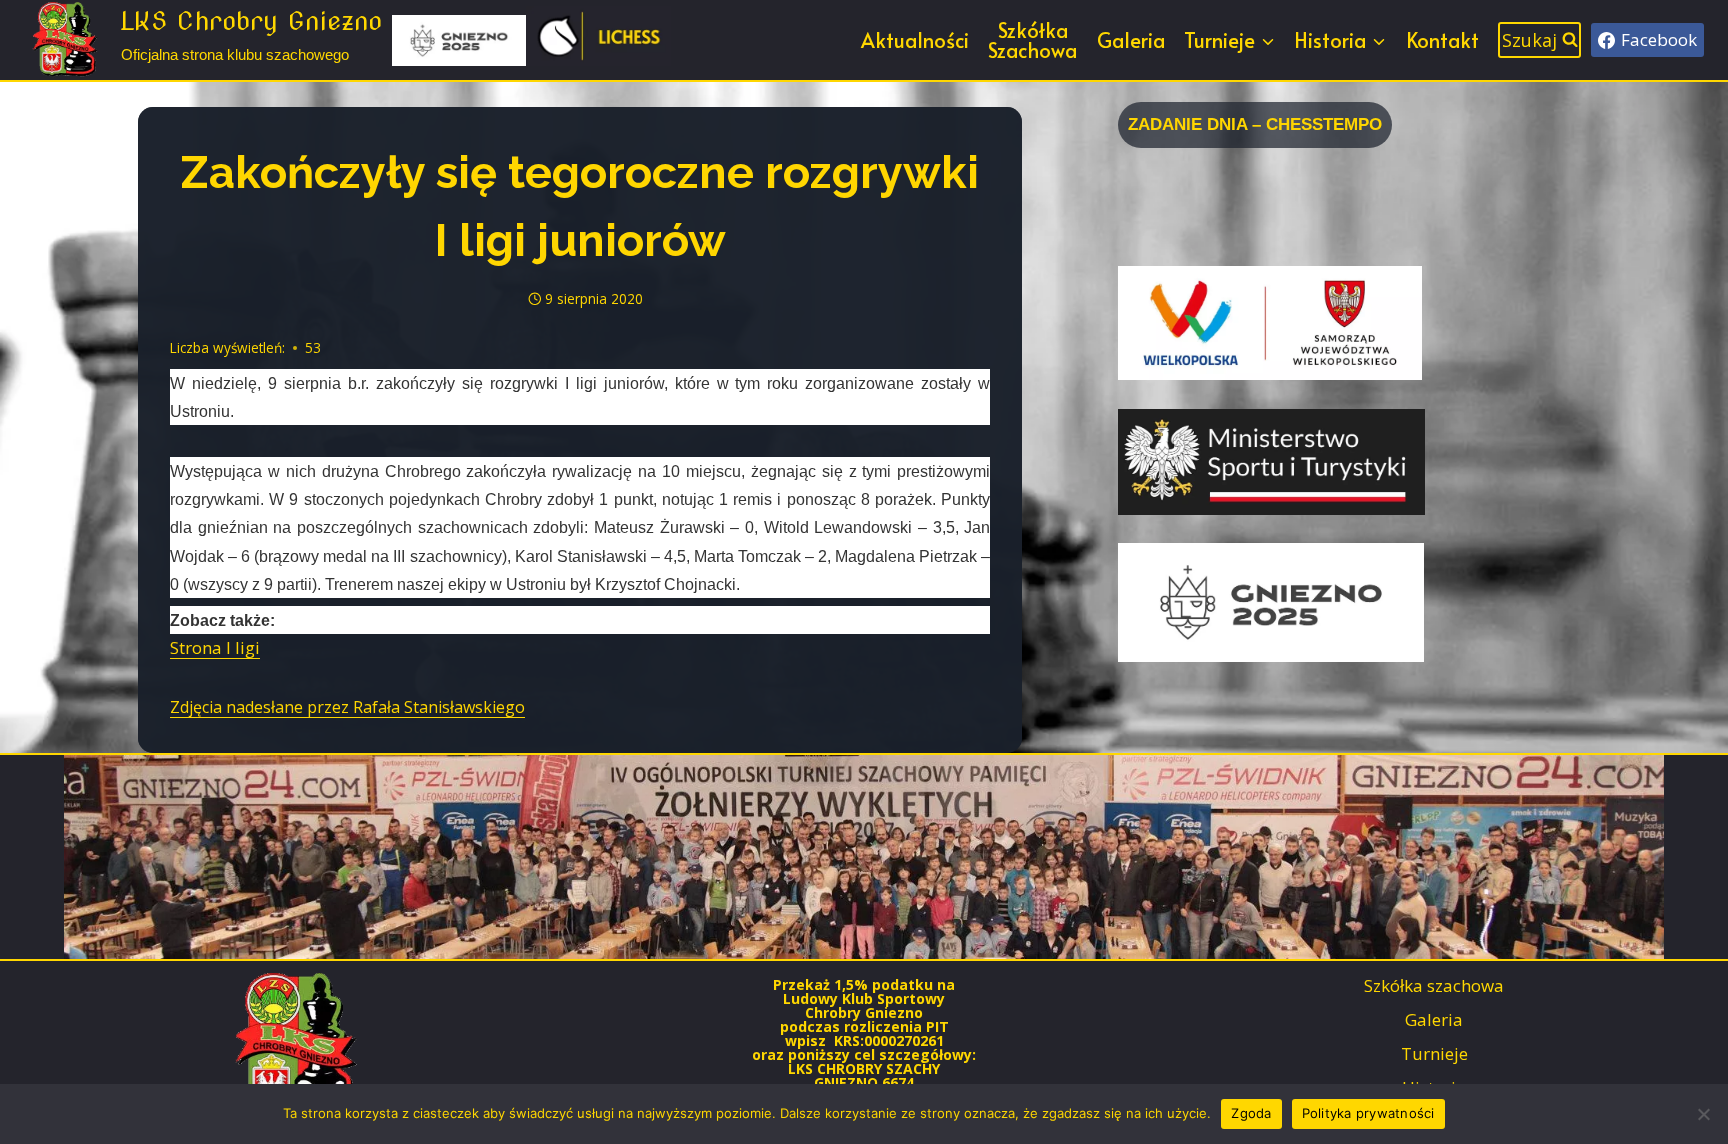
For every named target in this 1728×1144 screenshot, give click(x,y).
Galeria (1131, 40)
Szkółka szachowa (1434, 985)
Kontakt (1442, 40)
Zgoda (1251, 1113)
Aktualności (915, 40)
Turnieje (1434, 1053)
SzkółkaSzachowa (1032, 40)
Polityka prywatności (1368, 1113)
